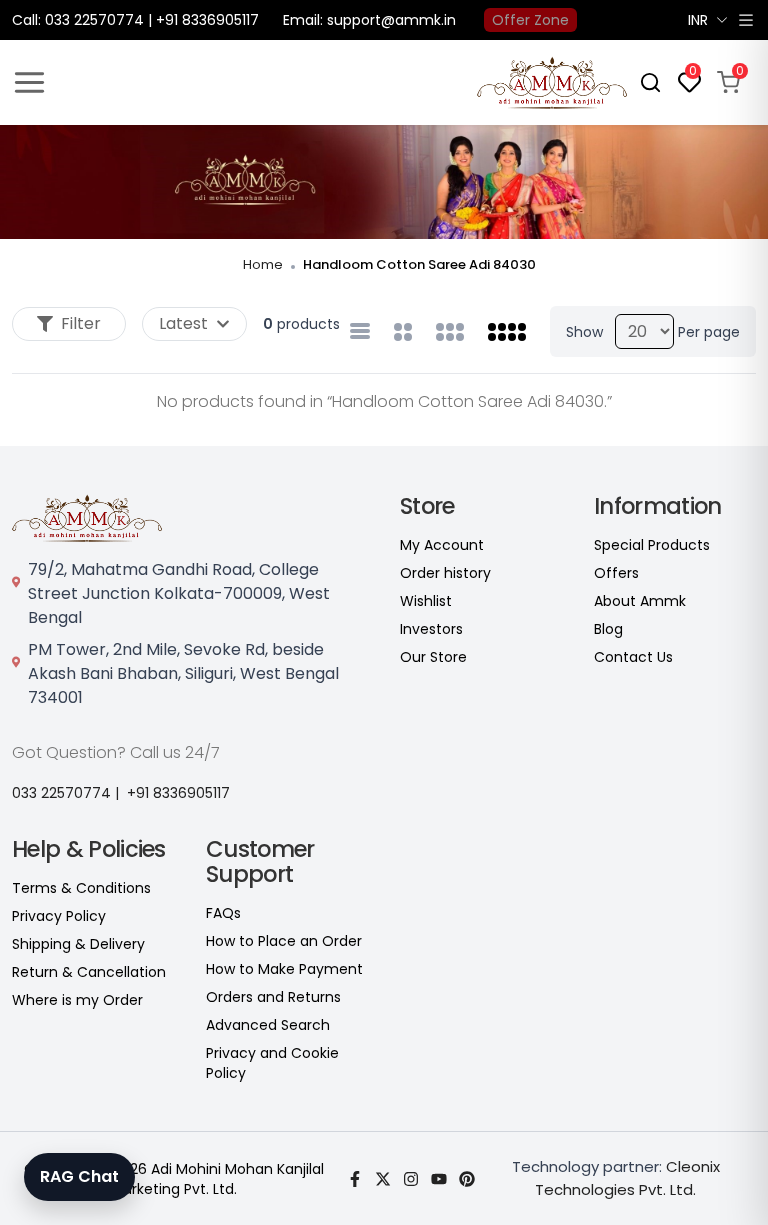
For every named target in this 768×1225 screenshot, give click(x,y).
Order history (445, 573)
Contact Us (633, 657)
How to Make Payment (284, 969)
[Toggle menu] (29, 82)
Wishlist (426, 601)
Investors (431, 629)
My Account (442, 545)
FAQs (223, 913)
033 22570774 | (65, 793)
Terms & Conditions (81, 888)
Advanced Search (268, 1025)
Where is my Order (77, 1000)
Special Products (652, 545)
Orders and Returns (273, 997)
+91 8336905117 (178, 793)
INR (698, 20)
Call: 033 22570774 (78, 20)
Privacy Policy (59, 916)
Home (263, 264)
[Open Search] (650, 82)
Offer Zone (530, 20)
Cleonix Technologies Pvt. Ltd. (627, 1178)
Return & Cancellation (89, 972)
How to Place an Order (284, 941)
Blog (608, 629)
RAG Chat (79, 1176)
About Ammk (640, 601)
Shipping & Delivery (78, 944)
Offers (616, 573)
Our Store (433, 657)
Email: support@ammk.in (369, 20)
